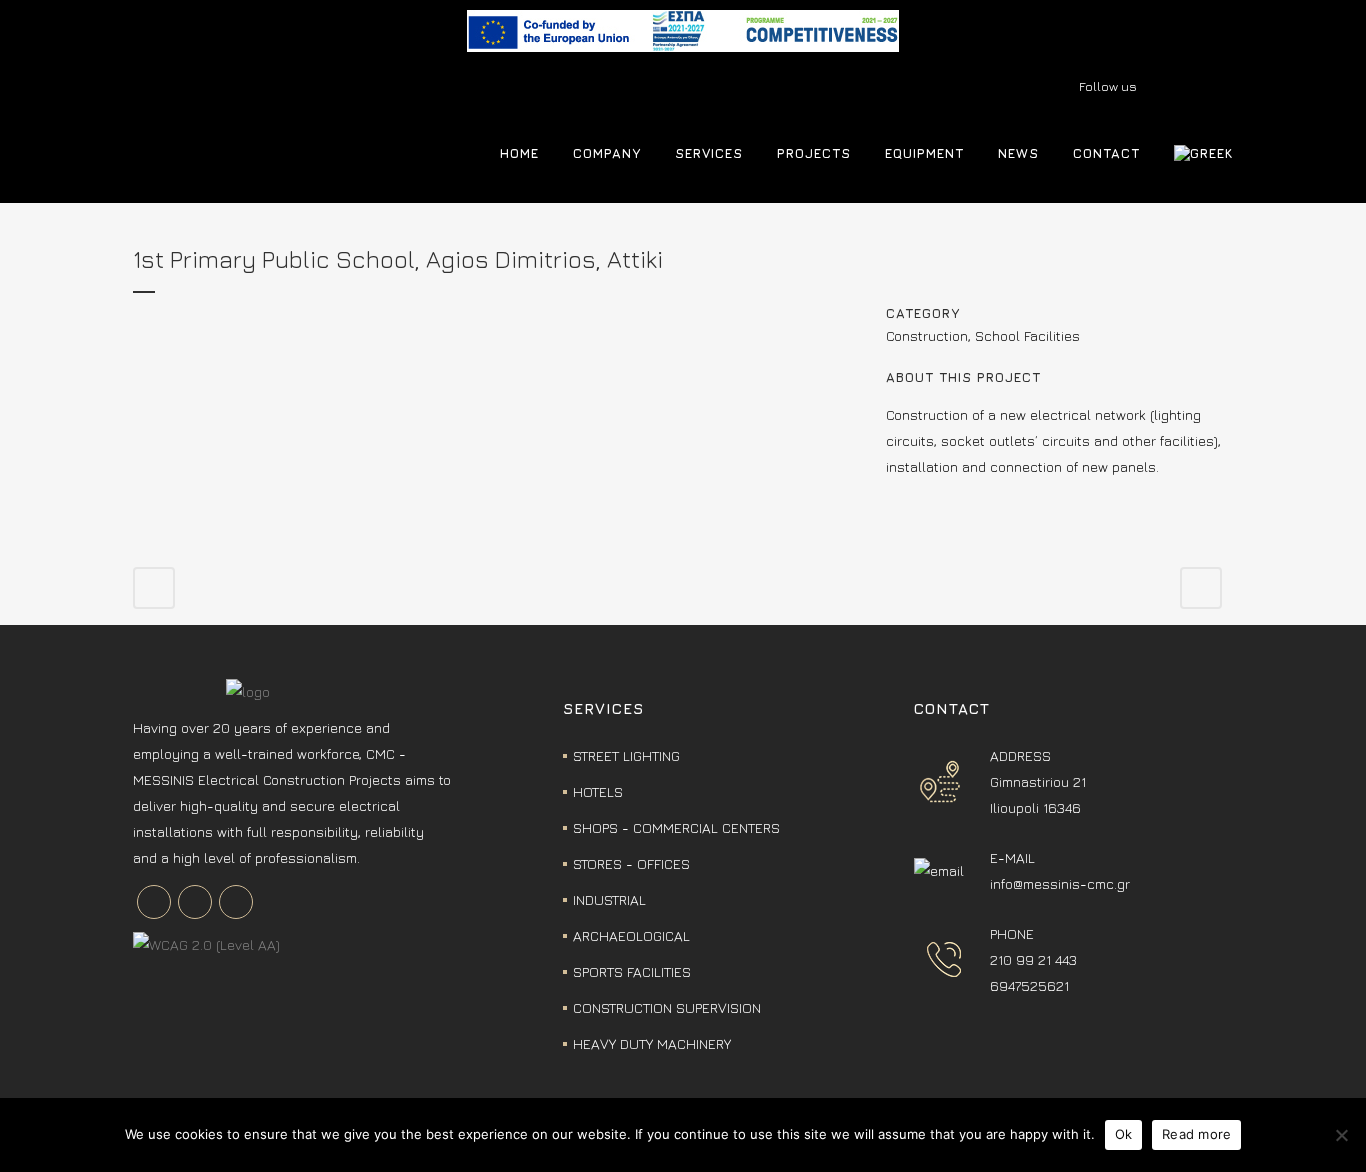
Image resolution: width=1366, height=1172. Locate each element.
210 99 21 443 (1033, 959)
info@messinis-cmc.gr (1060, 883)
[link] (683, 46)
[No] (1341, 1135)
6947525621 (1029, 985)
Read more (1196, 1134)
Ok (1124, 1134)
